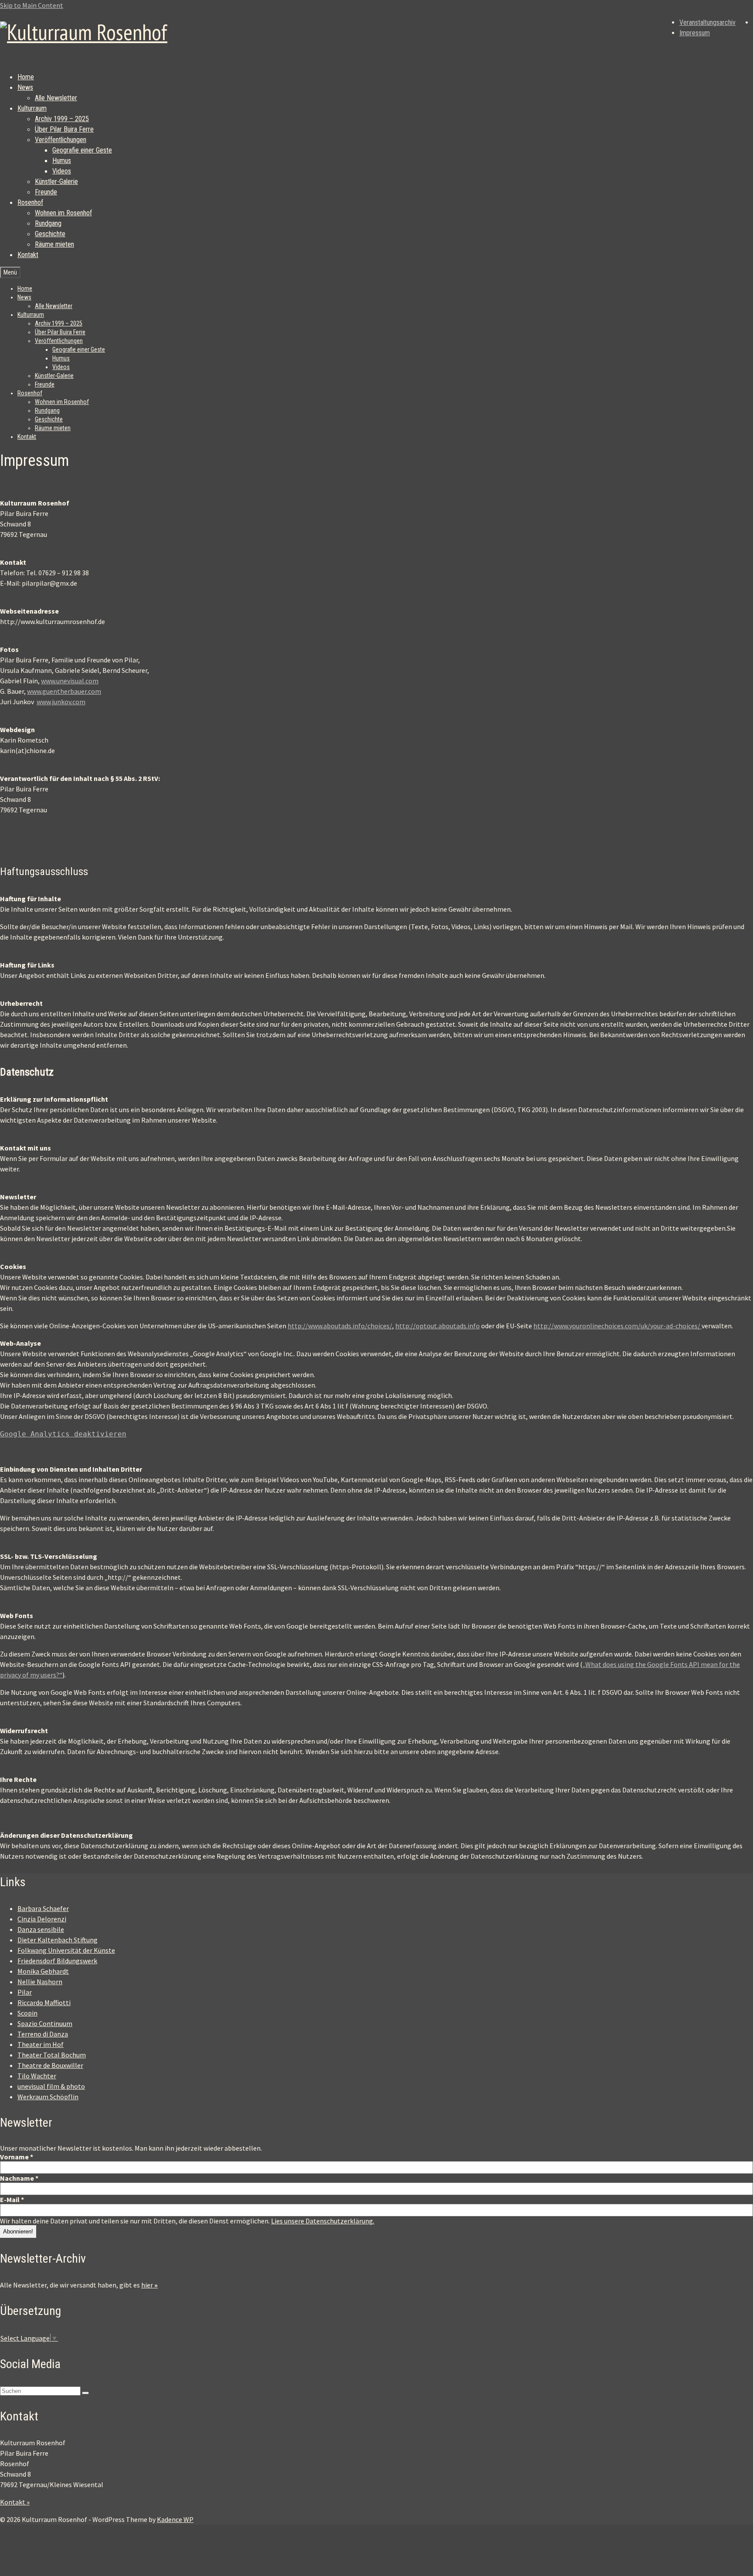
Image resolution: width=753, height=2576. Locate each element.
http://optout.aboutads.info (438, 1326)
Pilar (25, 1992)
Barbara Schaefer (43, 1908)
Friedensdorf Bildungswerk (57, 1961)
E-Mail (12, 2199)
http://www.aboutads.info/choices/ (340, 1326)
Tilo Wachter (37, 2076)
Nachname (19, 2178)
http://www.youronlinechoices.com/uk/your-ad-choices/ (617, 1326)
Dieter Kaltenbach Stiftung (58, 1940)
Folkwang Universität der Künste (66, 1950)
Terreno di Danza (43, 2034)
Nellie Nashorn (40, 1982)
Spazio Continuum (45, 2023)
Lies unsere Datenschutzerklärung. (323, 2221)
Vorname (17, 2157)
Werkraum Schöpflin (48, 2097)
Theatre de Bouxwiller (50, 2065)
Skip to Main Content (32, 5)
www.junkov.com (61, 702)
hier (149, 2285)
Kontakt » (15, 2502)
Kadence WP (175, 2519)
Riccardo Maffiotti (44, 2002)
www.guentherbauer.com (64, 691)
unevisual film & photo (51, 2086)
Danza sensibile (41, 1929)
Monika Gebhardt (43, 1971)
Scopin (27, 2013)
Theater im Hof (41, 2044)
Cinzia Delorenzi (42, 1919)
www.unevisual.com (70, 681)
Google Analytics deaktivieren (63, 1434)
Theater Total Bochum (52, 2055)
